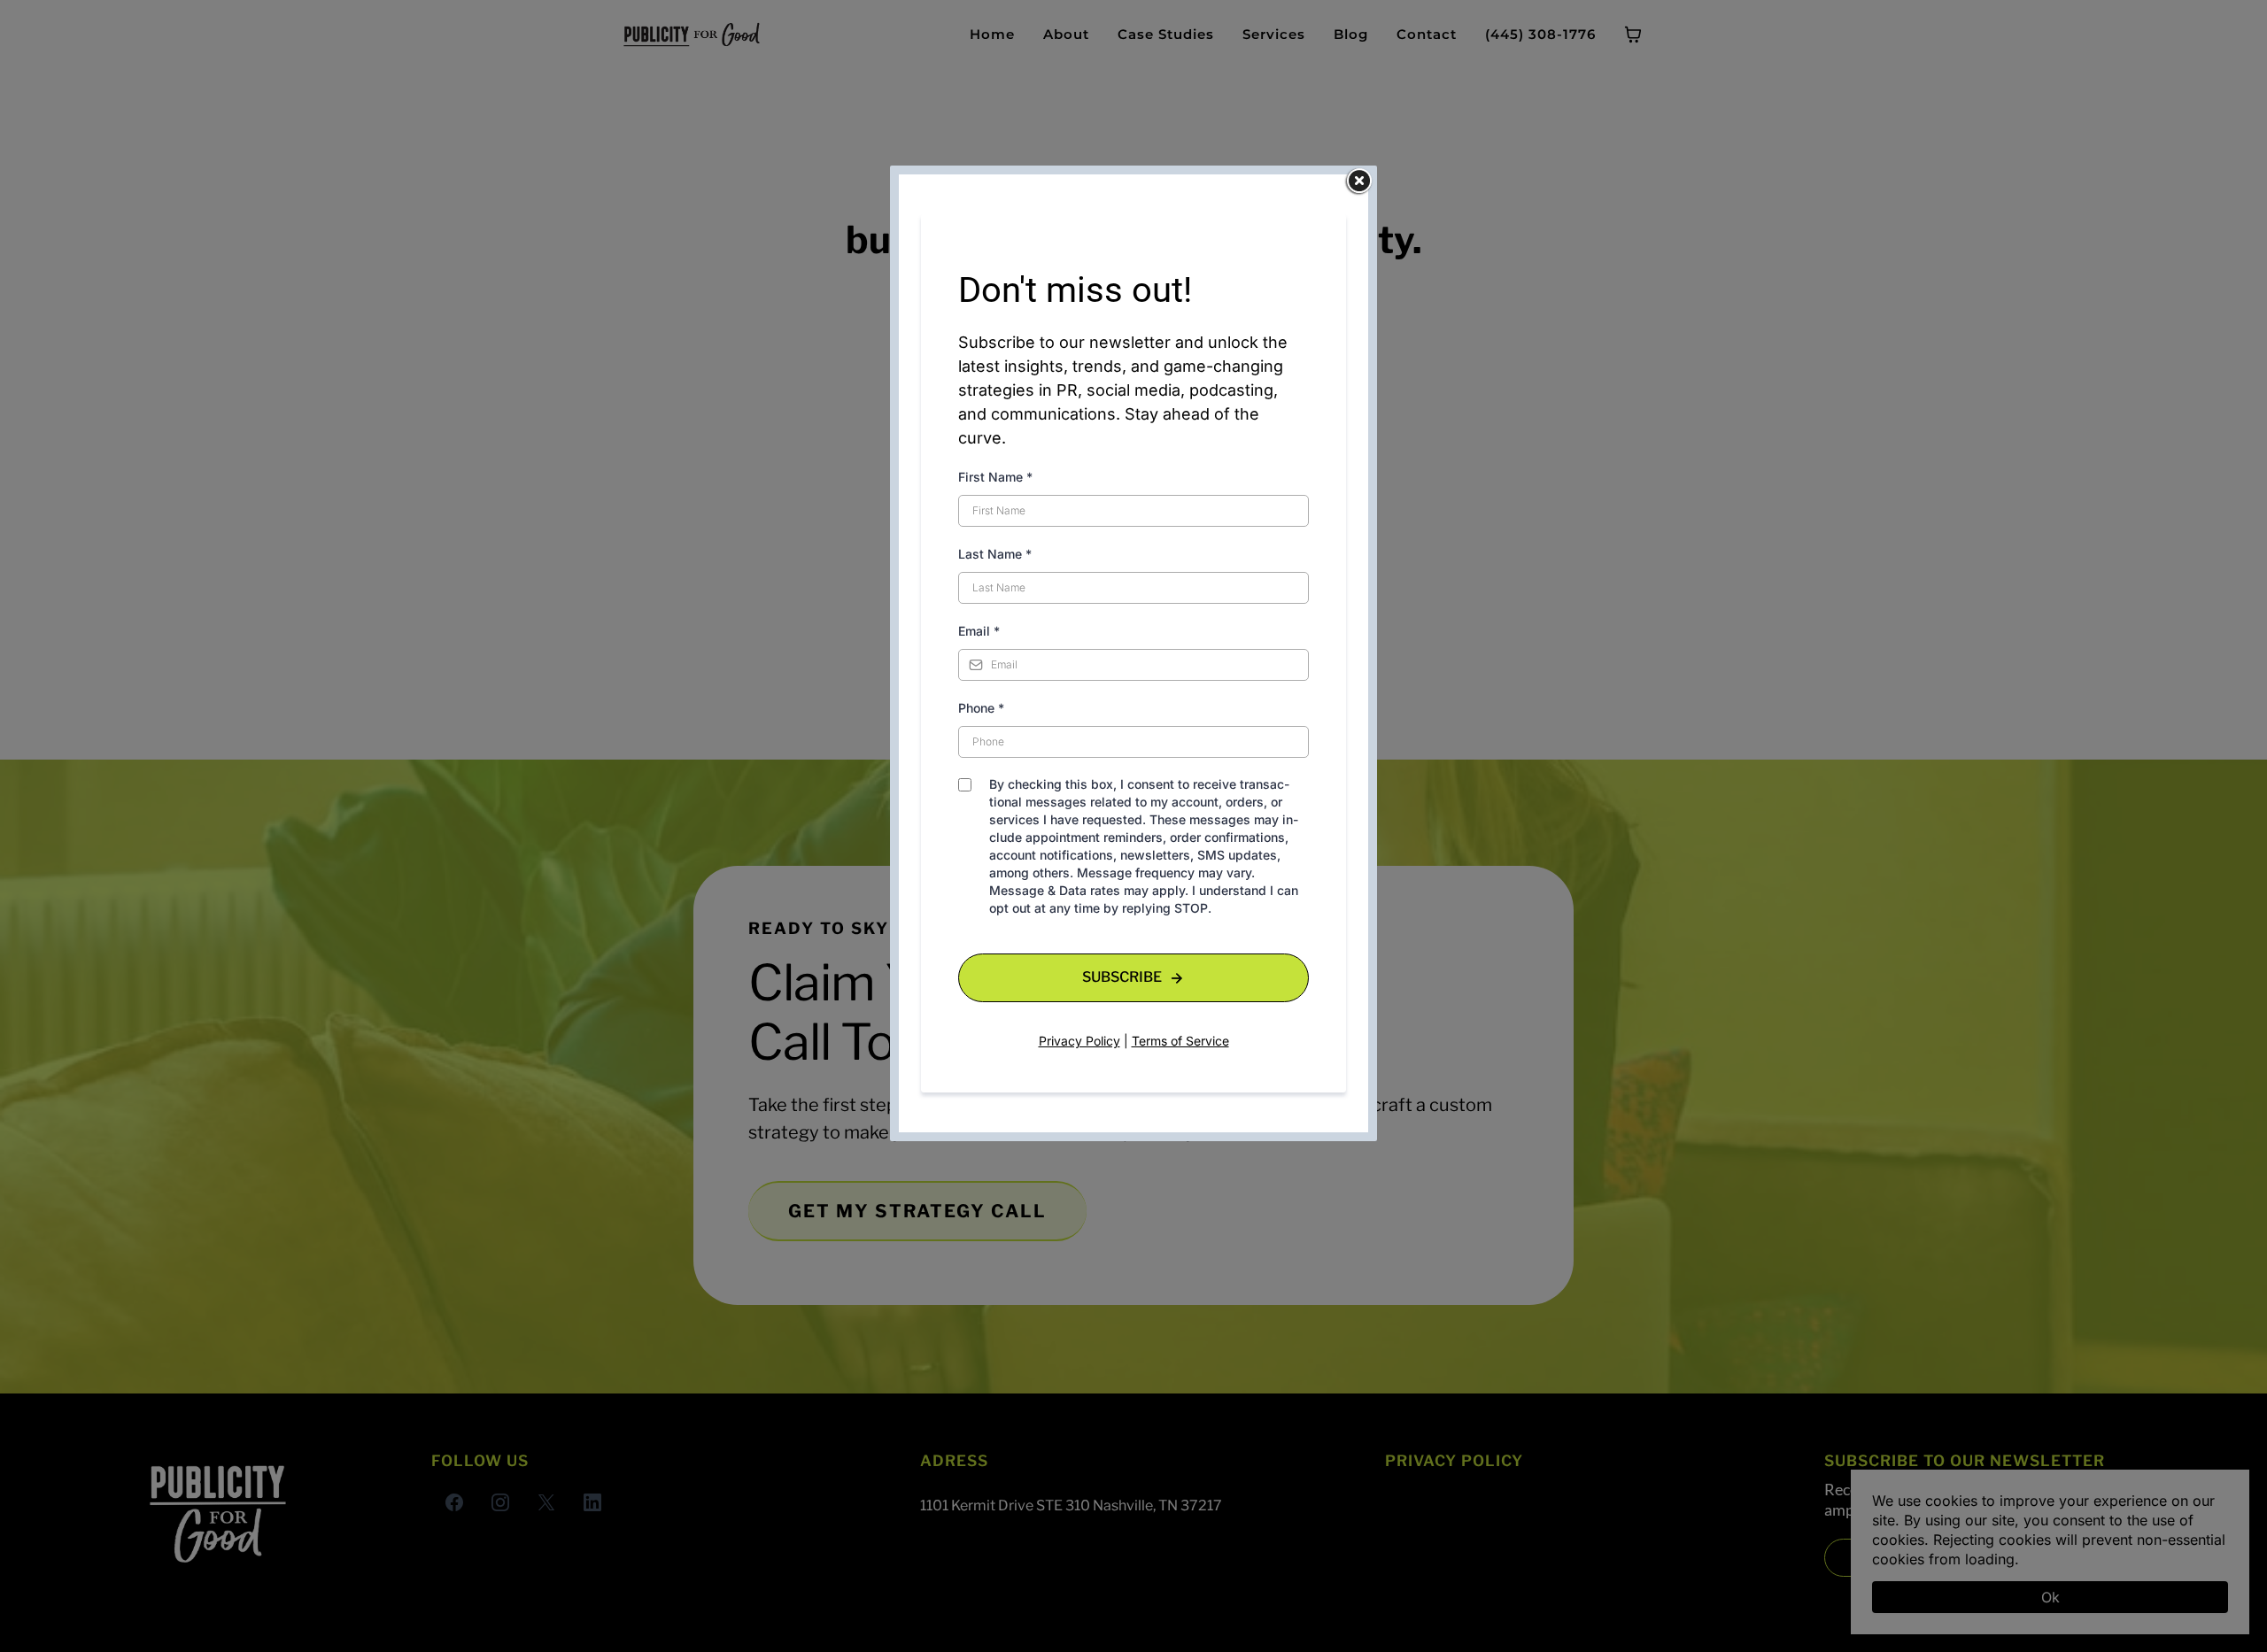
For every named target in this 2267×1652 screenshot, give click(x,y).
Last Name (995, 554)
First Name (995, 477)
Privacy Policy (1079, 1041)
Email (979, 631)
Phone (981, 708)
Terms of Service (1180, 1041)
